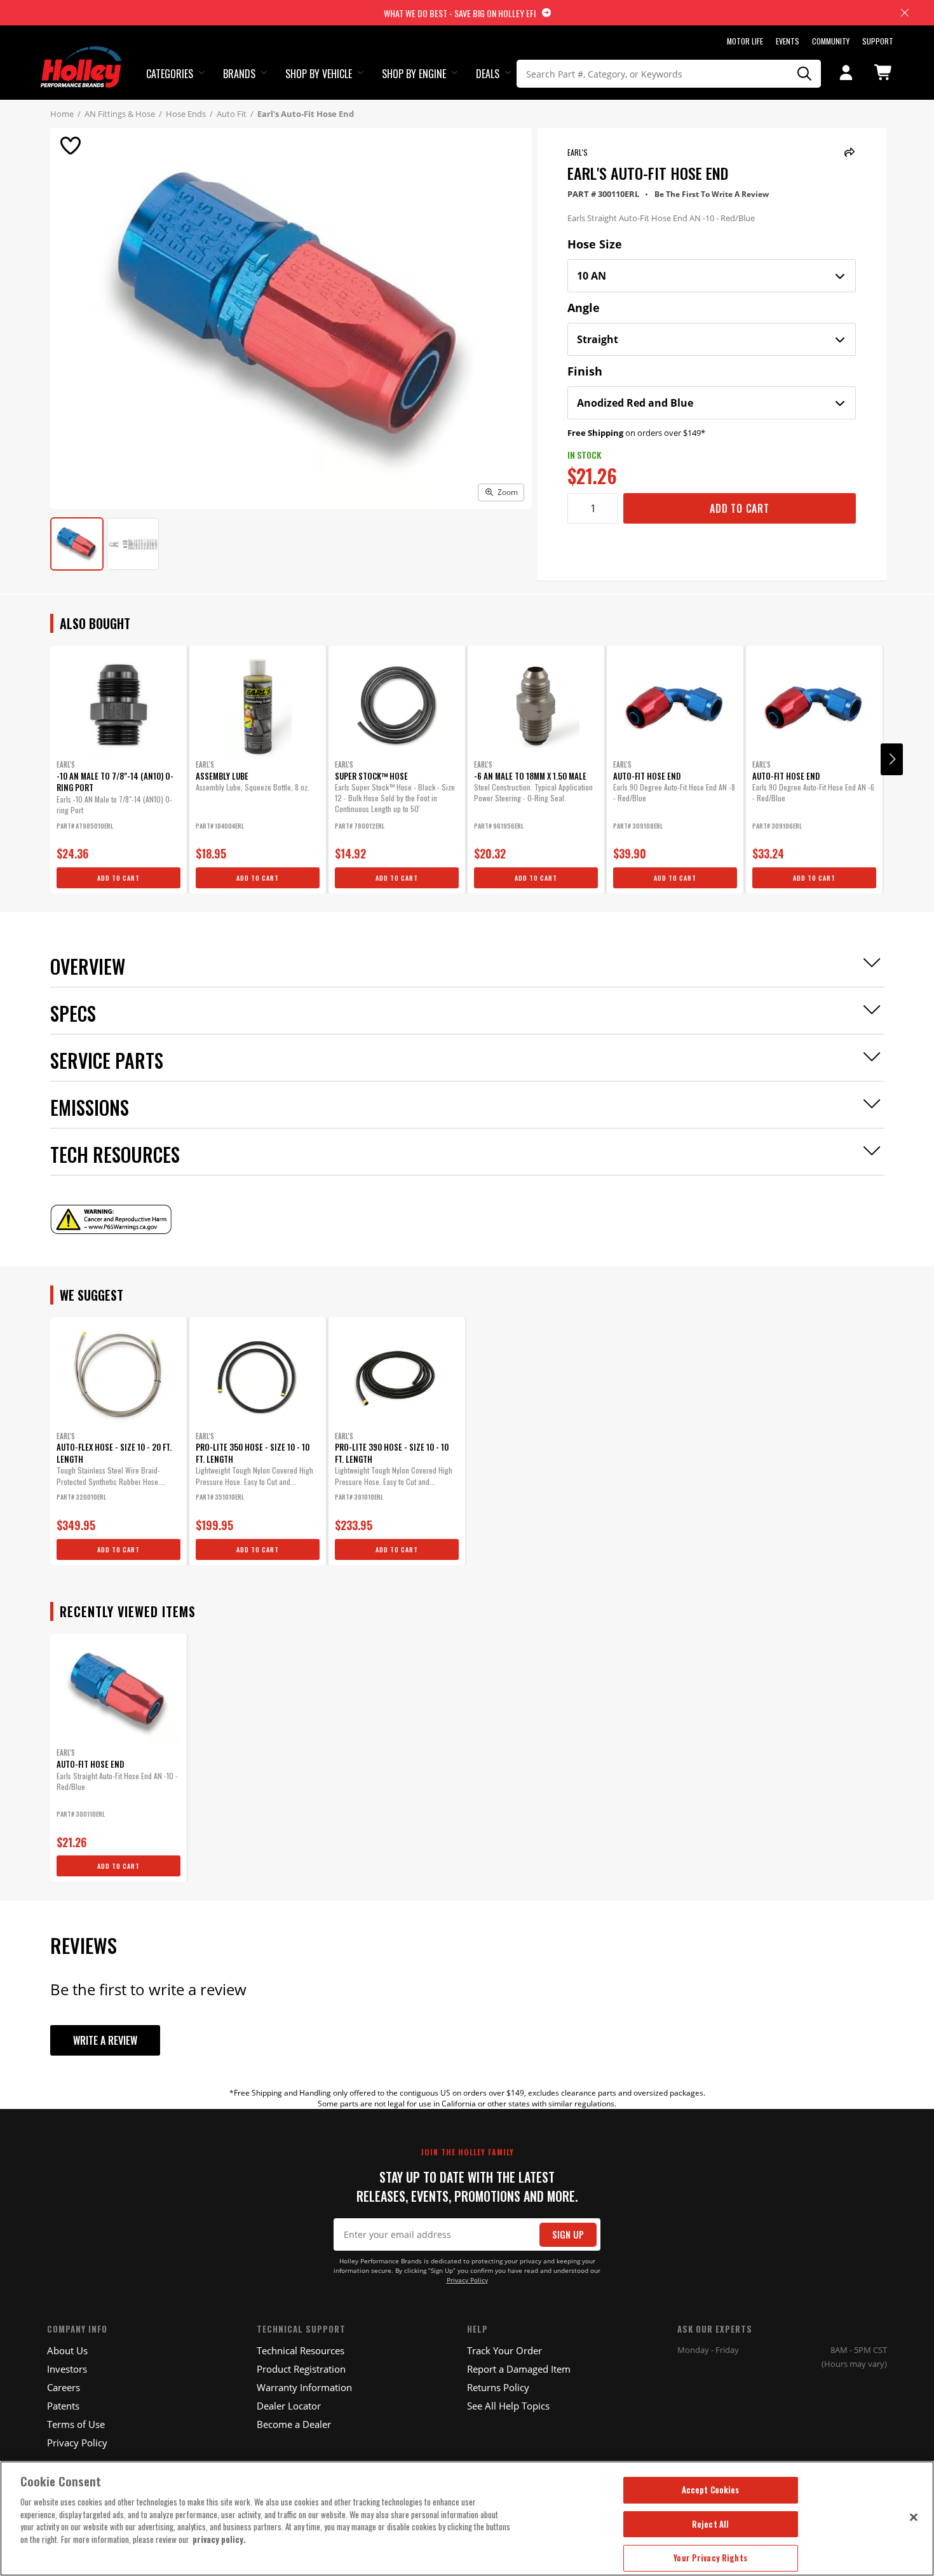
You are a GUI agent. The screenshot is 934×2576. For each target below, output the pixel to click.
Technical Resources (301, 2350)
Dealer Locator (289, 2406)
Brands (239, 74)
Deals (488, 74)
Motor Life (745, 41)
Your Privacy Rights (710, 2558)
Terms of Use (76, 2424)
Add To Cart (740, 508)
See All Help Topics (508, 2406)
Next (892, 759)
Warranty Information (304, 2387)
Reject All (710, 2524)
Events (788, 41)
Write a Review (105, 2040)
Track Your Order (504, 2350)
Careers (64, 2387)
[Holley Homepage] (82, 55)
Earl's (578, 152)
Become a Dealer (294, 2424)
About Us (67, 2350)
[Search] (805, 74)
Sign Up (568, 2234)
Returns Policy (498, 2387)
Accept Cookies (711, 2490)
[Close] (914, 2517)
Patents (63, 2406)
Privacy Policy (467, 2280)
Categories (170, 74)
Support (878, 41)
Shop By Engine (414, 74)
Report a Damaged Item (519, 2369)
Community (831, 41)
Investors (67, 2369)
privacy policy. (219, 2539)
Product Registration (301, 2369)
